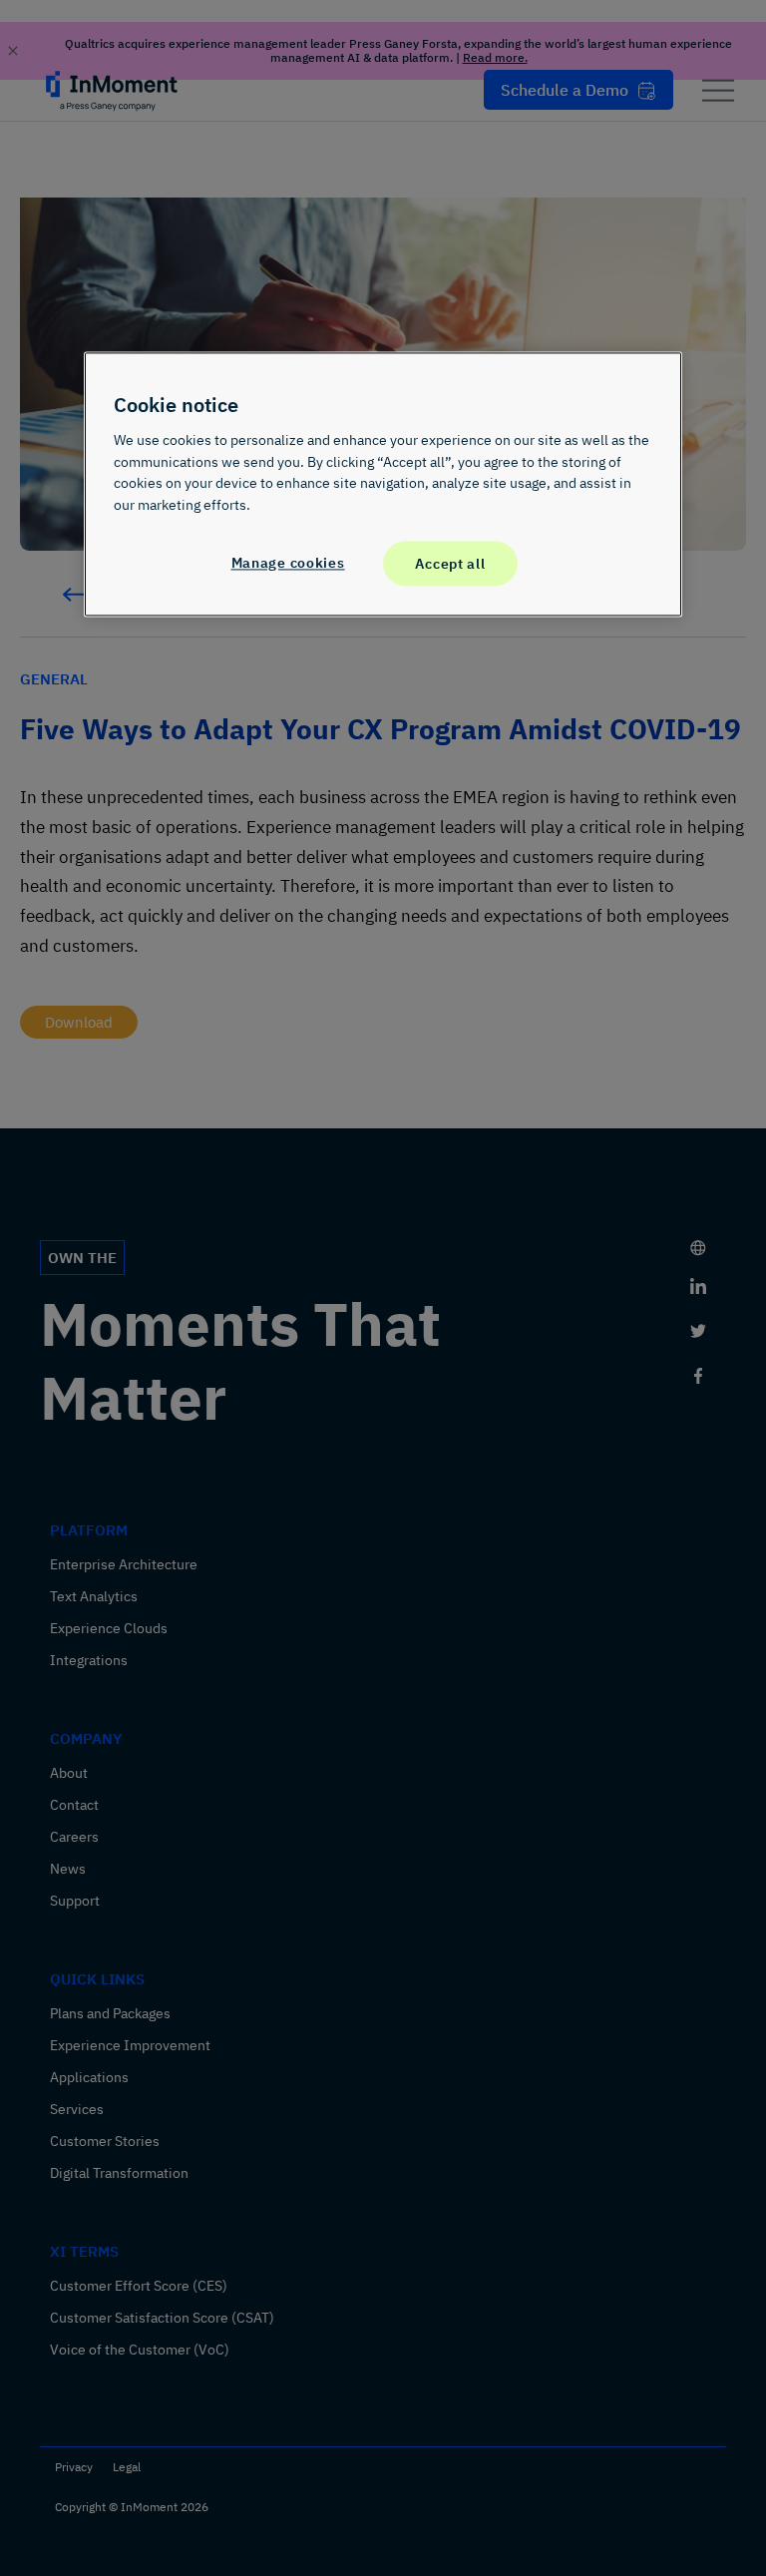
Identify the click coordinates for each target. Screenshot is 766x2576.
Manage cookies (288, 562)
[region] (383, 485)
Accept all (450, 563)
